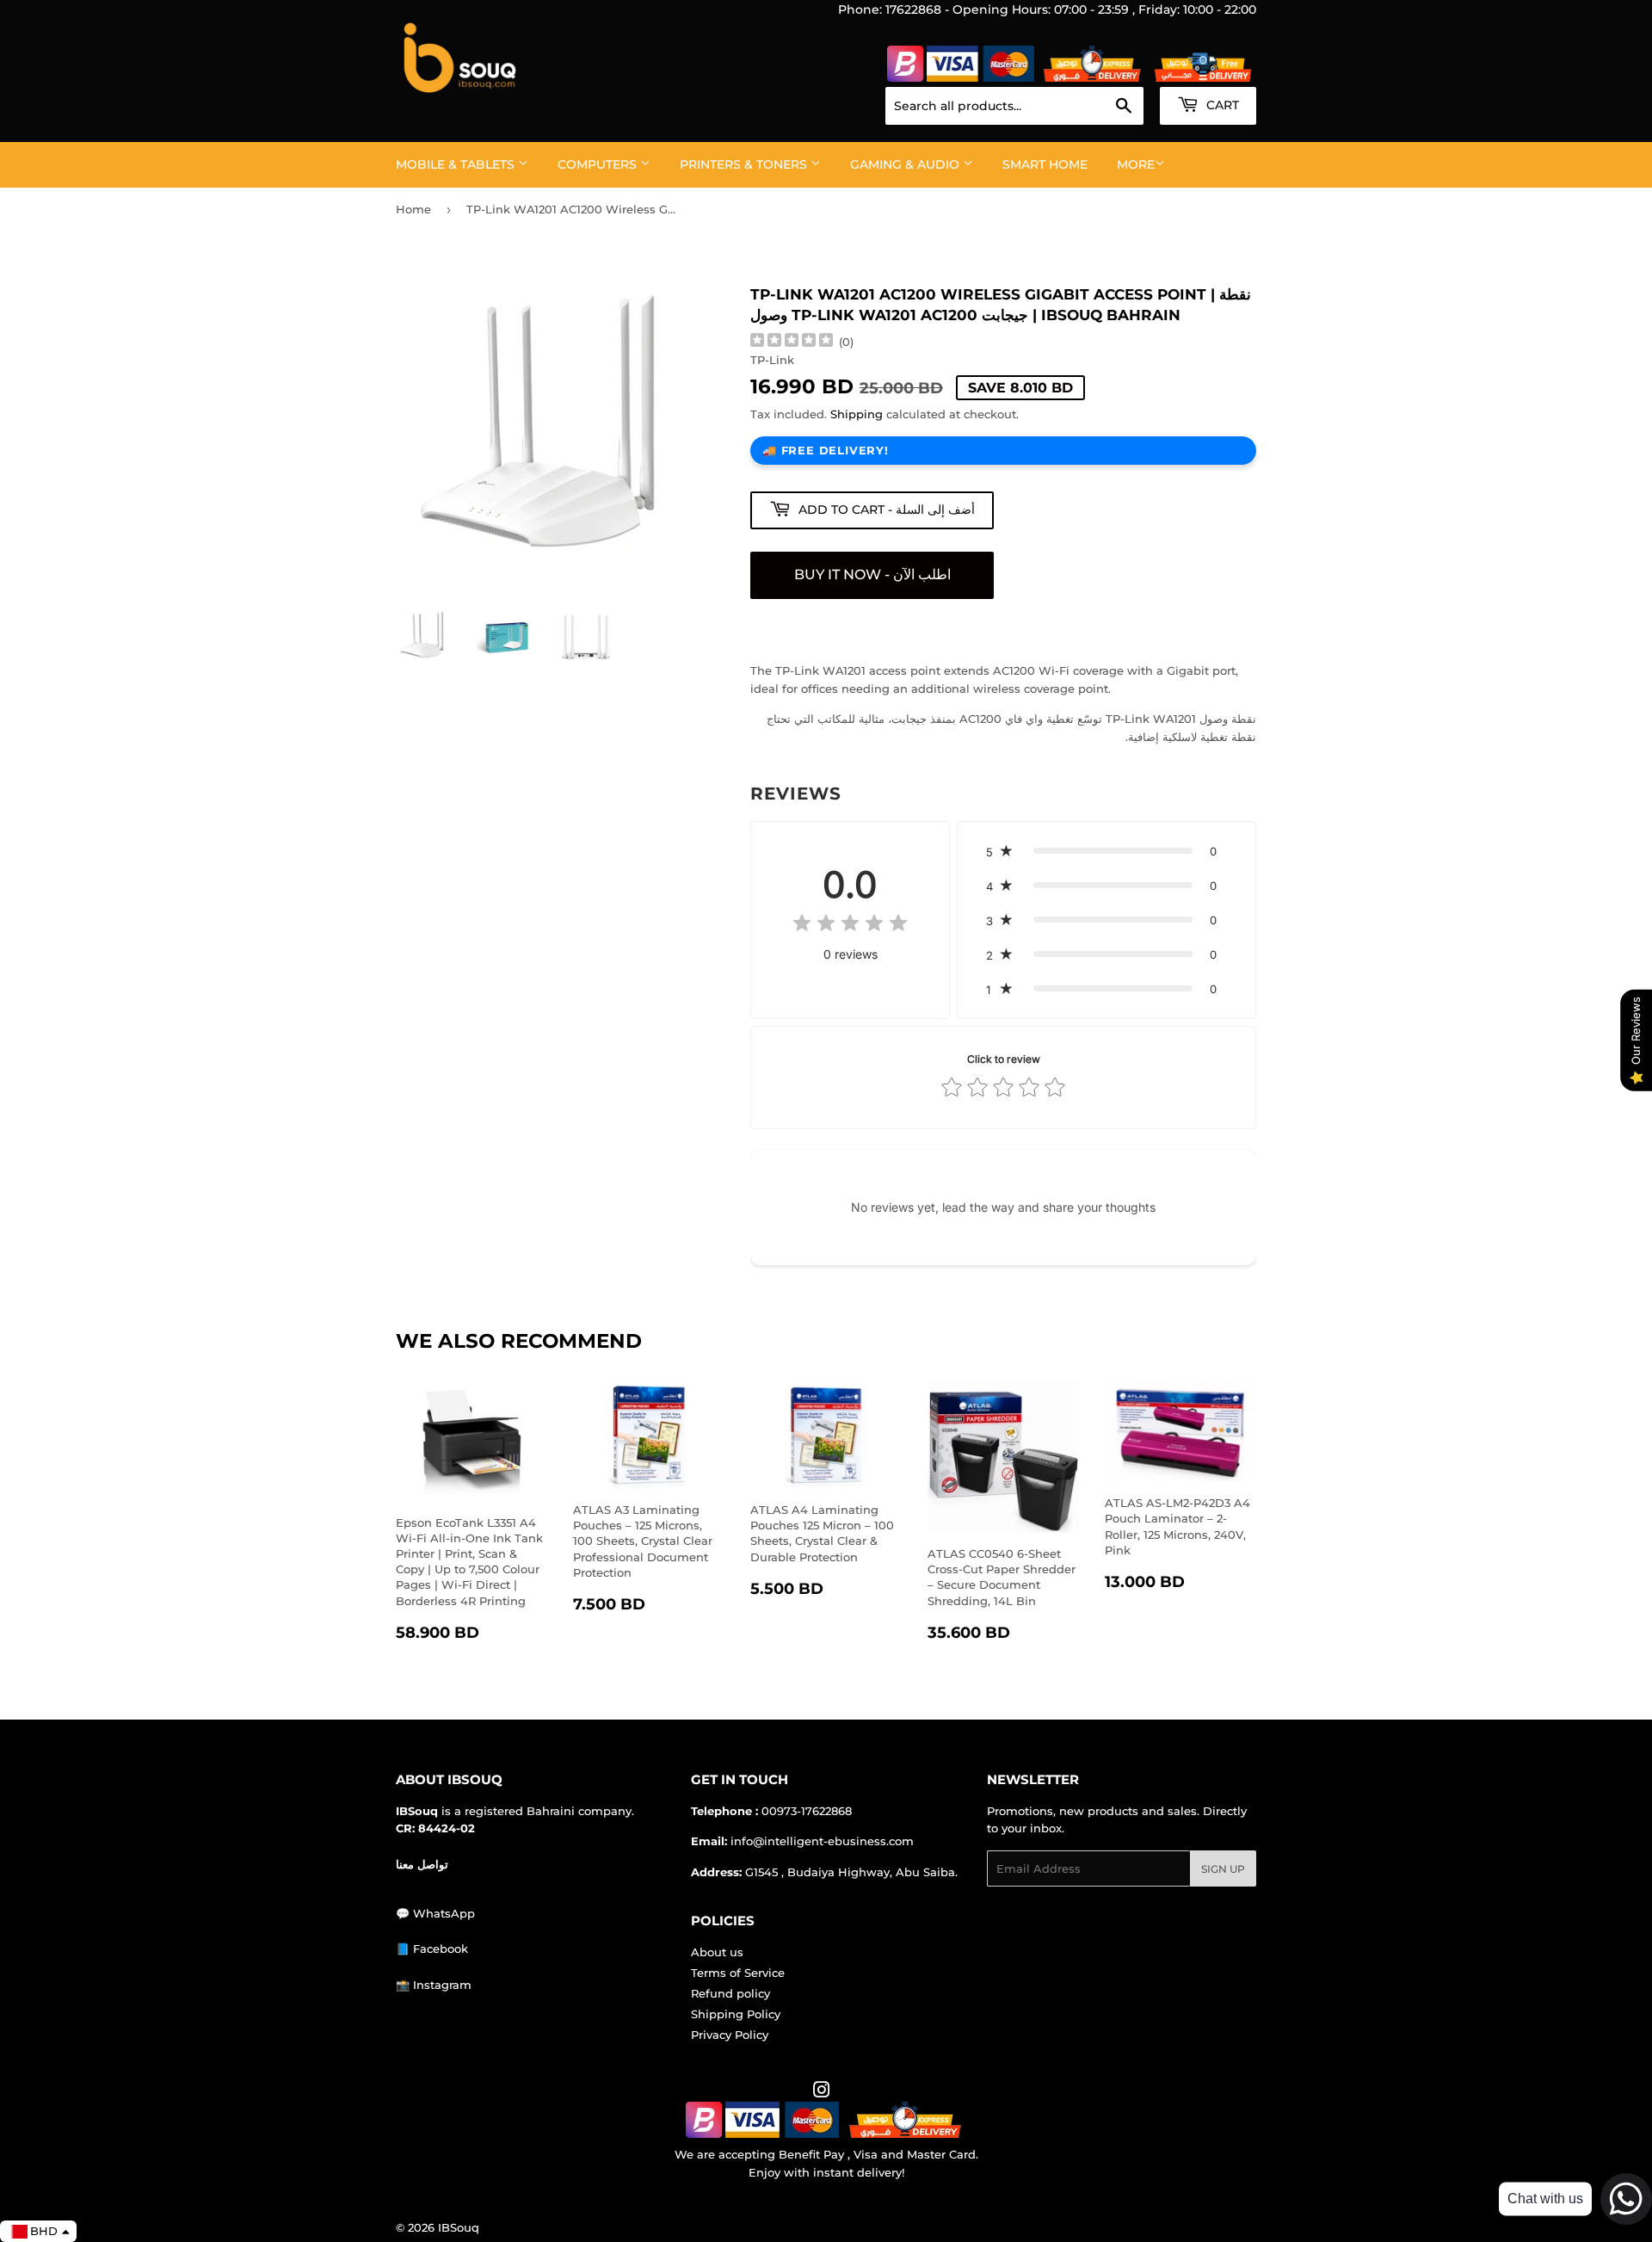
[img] (792, 342)
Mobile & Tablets (457, 164)
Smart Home (1045, 164)
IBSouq (459, 2227)
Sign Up (1223, 1869)
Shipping (857, 414)
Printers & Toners (745, 164)
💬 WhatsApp (435, 1913)
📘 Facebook (432, 1949)
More (1136, 164)
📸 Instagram (434, 1985)
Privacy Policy (730, 2035)
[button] (1106, 851)
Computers (599, 164)
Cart (1221, 105)
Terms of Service (738, 1973)
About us (717, 1952)
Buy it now (872, 575)
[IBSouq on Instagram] (822, 2092)
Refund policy (730, 1993)
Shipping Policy (736, 2014)
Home (413, 209)
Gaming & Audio (906, 164)
